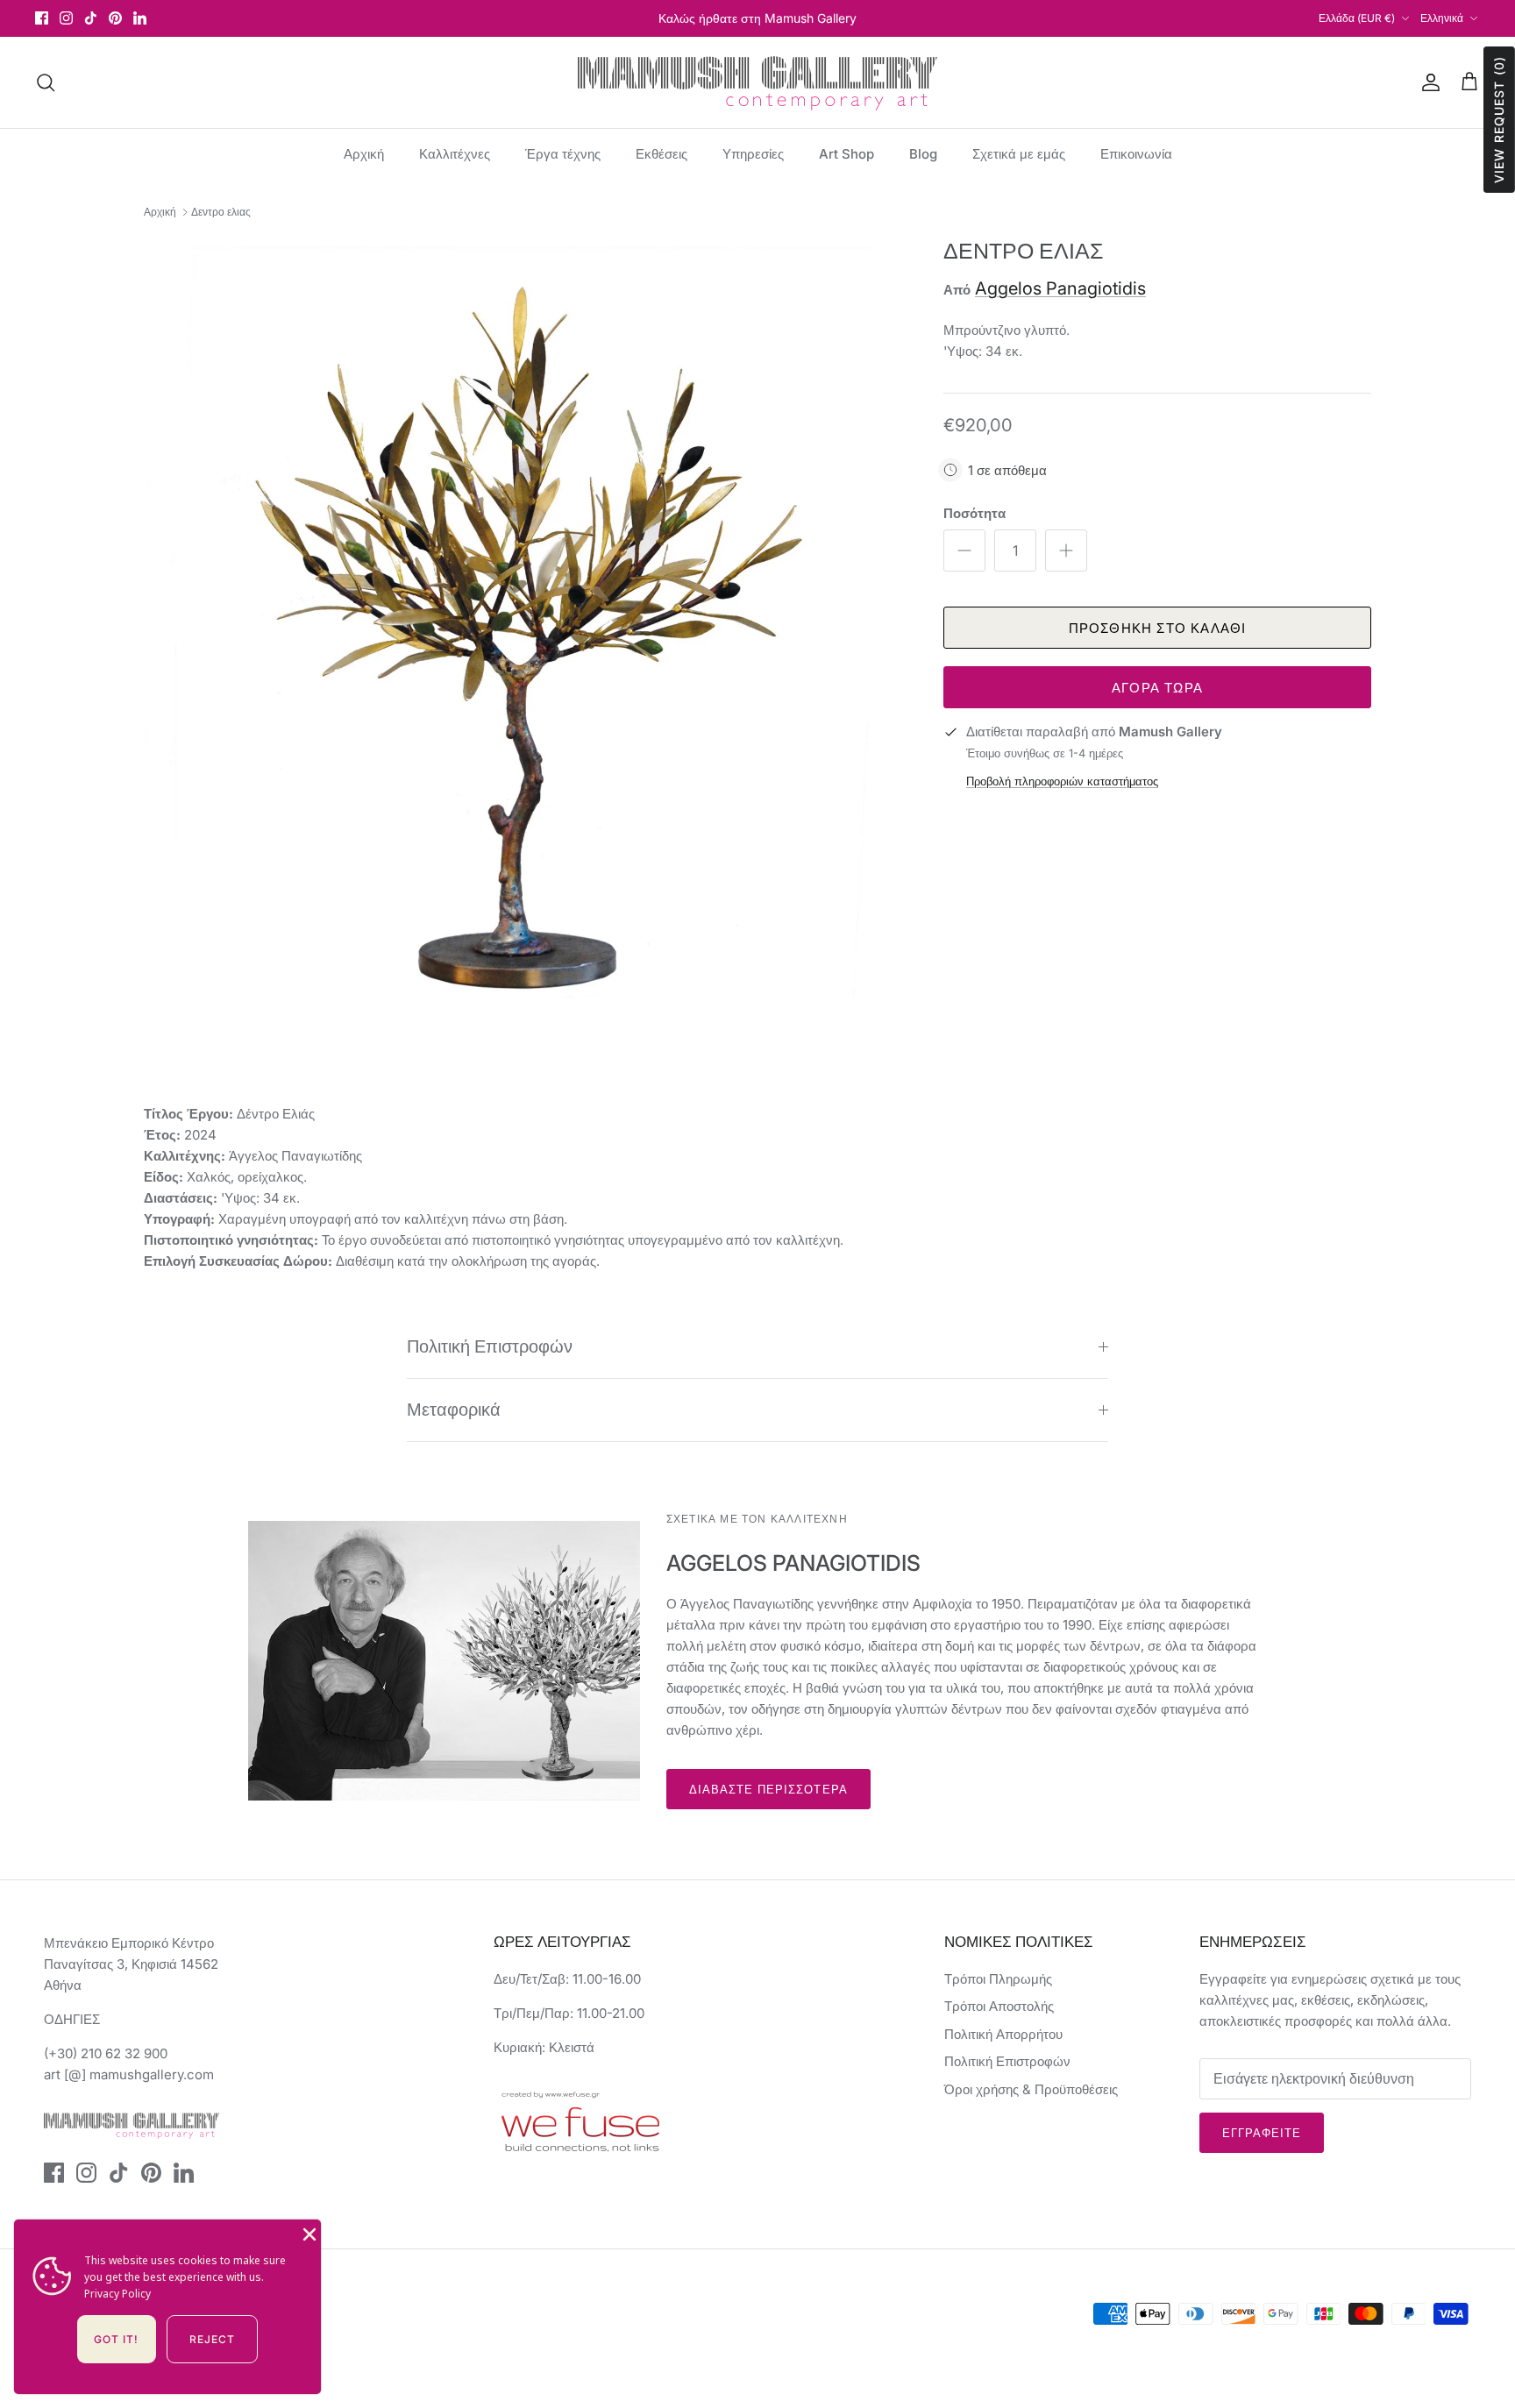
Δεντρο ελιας (221, 212)
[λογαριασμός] (1427, 82)
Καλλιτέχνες (455, 154)
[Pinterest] (115, 18)
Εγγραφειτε (1262, 2133)
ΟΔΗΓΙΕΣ (72, 2019)
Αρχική (364, 154)
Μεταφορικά (454, 1410)
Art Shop (846, 154)
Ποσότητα (974, 513)
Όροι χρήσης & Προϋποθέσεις (1031, 2089)
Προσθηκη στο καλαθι (1158, 628)
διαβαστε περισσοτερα (768, 1789)
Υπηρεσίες (753, 154)
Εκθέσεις (661, 154)
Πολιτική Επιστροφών (490, 1346)
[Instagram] (66, 18)
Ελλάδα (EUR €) (1357, 18)
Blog (923, 154)
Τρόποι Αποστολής (999, 2006)
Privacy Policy (117, 2294)
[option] (524, 618)
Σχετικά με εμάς (1019, 154)
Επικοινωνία (1136, 154)
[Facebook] (42, 18)
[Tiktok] (91, 18)
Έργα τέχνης (563, 154)
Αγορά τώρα (1157, 688)
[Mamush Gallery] (757, 82)
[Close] (308, 2233)
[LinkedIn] (140, 18)
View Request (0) (1499, 120)
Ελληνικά (1442, 18)
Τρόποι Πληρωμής (998, 1979)
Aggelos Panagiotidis (1060, 288)
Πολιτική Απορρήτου (1003, 2034)
